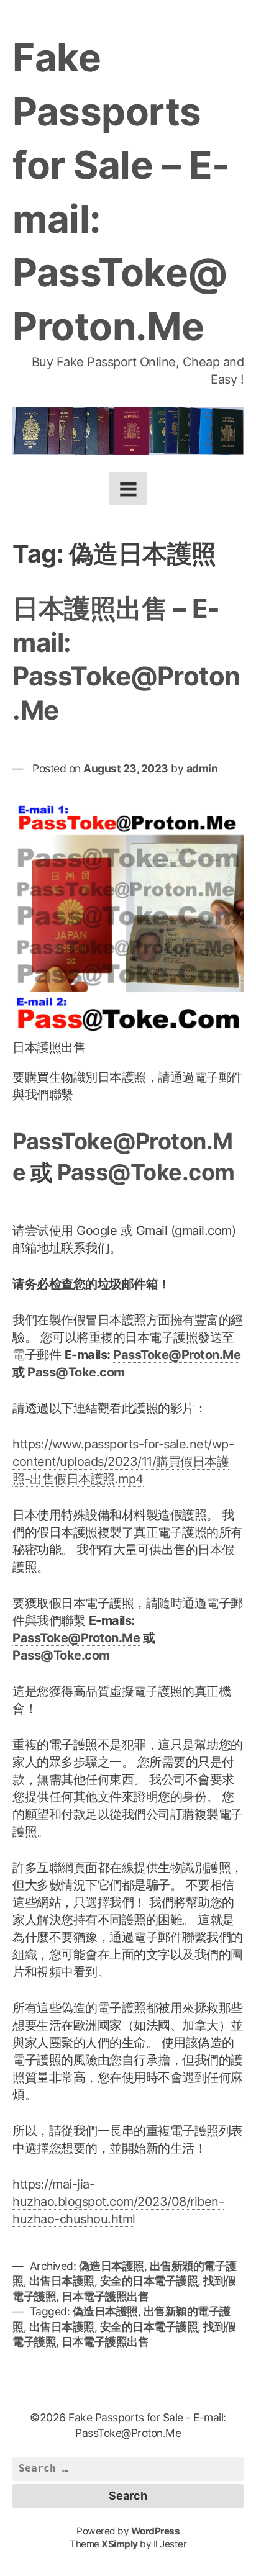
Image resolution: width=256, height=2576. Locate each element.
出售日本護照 (62, 2281)
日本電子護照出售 (105, 2296)
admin (202, 768)
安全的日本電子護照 (149, 2281)
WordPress (156, 2531)
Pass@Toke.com (146, 1172)
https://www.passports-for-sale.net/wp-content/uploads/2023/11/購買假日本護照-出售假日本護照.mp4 (123, 1462)
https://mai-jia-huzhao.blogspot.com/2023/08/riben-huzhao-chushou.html (118, 2202)
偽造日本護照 (112, 2266)
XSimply (120, 2544)
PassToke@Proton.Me (177, 1355)
